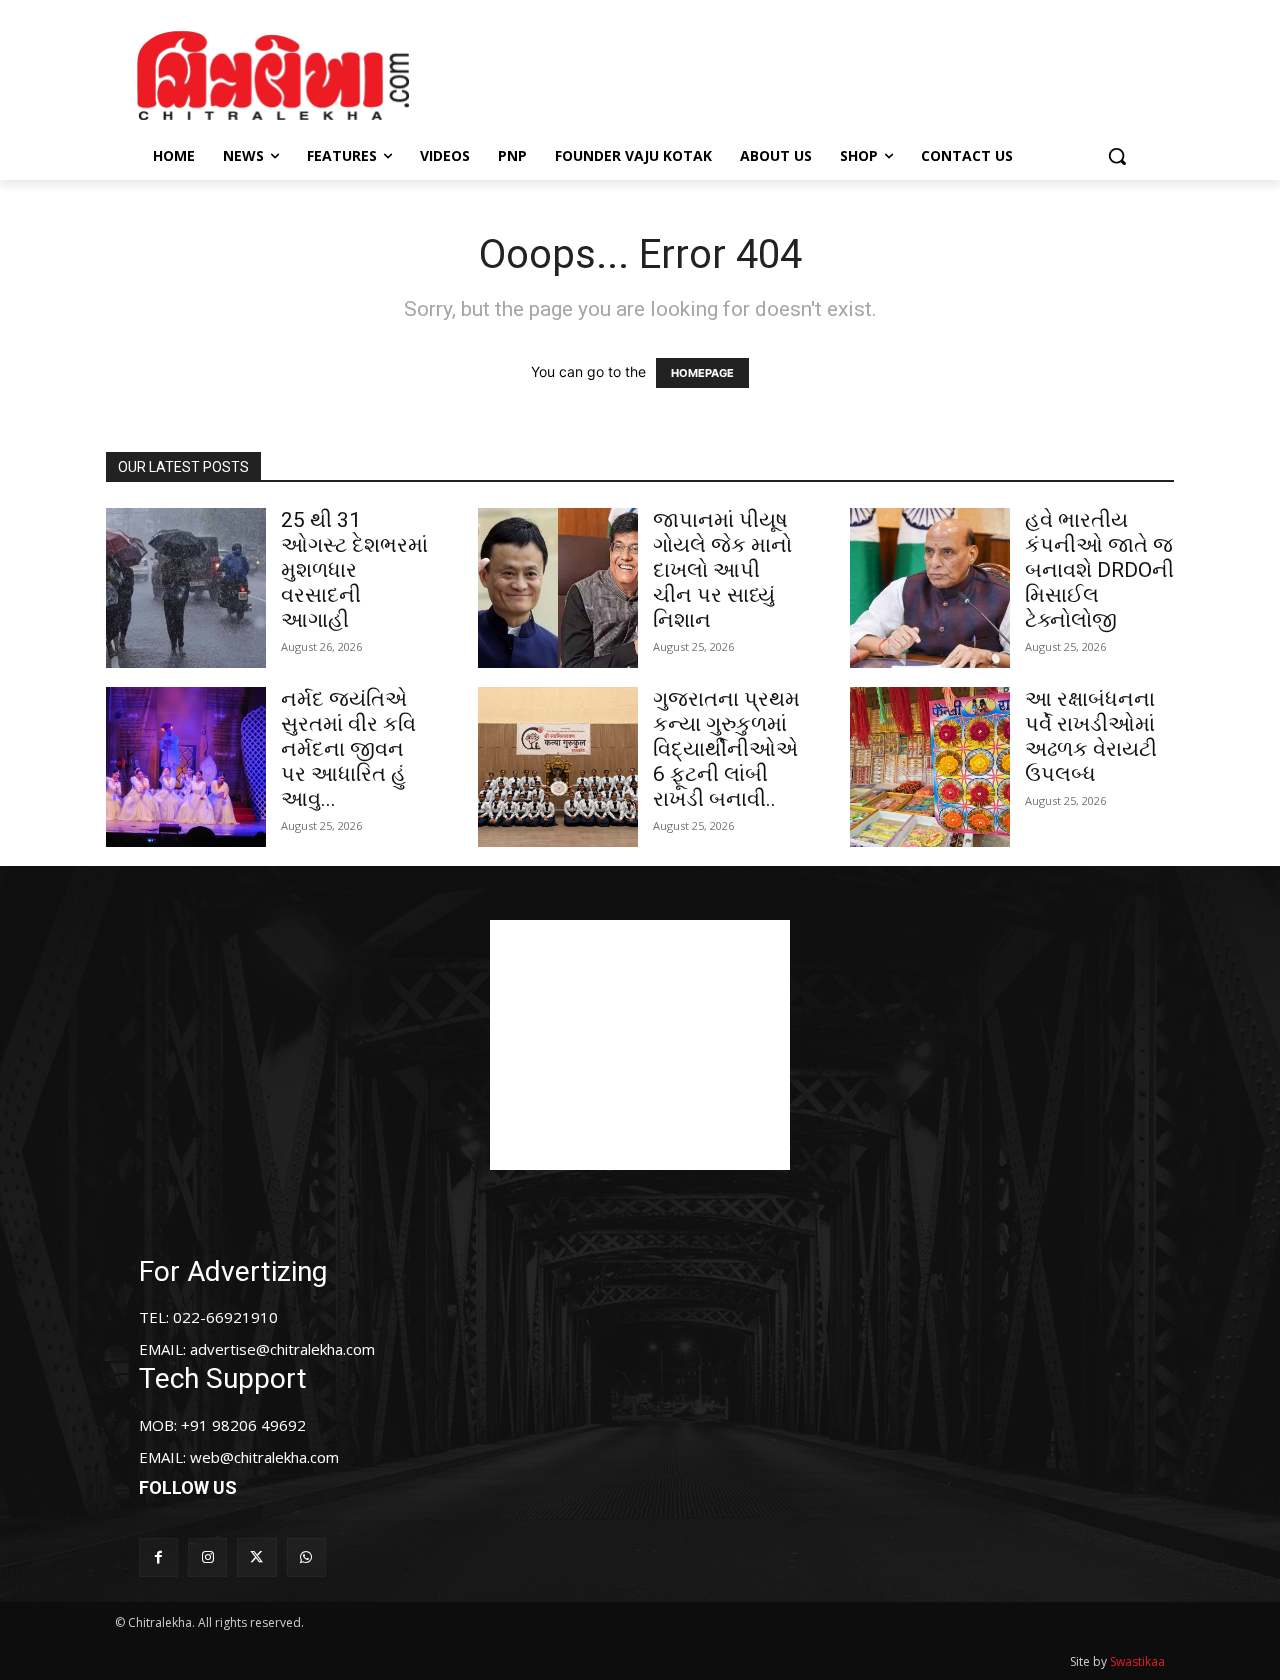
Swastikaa (1137, 1661)
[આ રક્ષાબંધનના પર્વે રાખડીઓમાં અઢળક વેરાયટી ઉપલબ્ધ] (930, 767)
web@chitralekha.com (264, 1457)
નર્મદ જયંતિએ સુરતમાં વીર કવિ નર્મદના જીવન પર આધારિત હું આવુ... (348, 749)
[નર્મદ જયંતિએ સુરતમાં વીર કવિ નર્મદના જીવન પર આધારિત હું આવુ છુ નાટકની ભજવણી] (186, 767)
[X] (256, 1557)
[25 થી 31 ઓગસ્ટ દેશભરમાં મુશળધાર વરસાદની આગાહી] (186, 588)
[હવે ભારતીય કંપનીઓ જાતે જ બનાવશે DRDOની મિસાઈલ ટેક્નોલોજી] (930, 588)
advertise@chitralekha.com (282, 1349)
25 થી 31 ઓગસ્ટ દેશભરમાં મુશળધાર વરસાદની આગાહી (354, 570)
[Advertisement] (809, 73)
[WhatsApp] (306, 1557)
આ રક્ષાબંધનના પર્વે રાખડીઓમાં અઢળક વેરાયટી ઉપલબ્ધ (1091, 736)
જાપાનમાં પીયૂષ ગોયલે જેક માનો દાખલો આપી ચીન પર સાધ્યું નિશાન (722, 570)
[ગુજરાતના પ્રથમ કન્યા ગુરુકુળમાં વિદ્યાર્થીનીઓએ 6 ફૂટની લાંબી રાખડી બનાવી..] (558, 767)
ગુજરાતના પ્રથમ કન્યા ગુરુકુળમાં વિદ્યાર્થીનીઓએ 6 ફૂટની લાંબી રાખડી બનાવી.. (726, 749)
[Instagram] (207, 1557)
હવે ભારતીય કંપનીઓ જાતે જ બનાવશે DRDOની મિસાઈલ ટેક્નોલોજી (1099, 570)
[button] (1117, 156)
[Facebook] (158, 1557)
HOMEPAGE (702, 373)
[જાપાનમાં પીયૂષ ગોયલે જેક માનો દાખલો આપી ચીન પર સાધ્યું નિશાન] (558, 588)
